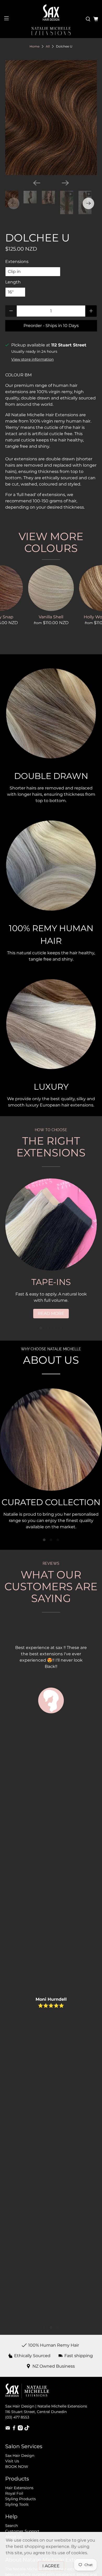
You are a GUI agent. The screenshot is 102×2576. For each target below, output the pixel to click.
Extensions (17, 262)
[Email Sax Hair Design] (8, 2429)
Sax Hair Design (20, 2456)
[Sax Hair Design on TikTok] (27, 2429)
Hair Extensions (19, 2488)
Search (12, 2526)
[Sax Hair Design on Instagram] (20, 2429)
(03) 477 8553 (17, 2417)
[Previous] (37, 183)
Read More (51, 1313)
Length (13, 282)
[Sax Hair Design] (51, 13)
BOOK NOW (17, 2467)
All (48, 46)
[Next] (65, 183)
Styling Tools (17, 2504)
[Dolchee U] (51, 118)
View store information (32, 359)
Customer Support (22, 2531)
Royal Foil (14, 2493)
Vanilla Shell (51, 617)
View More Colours (51, 542)
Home (35, 46)
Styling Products (21, 2499)
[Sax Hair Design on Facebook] (14, 2429)
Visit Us (12, 2461)
